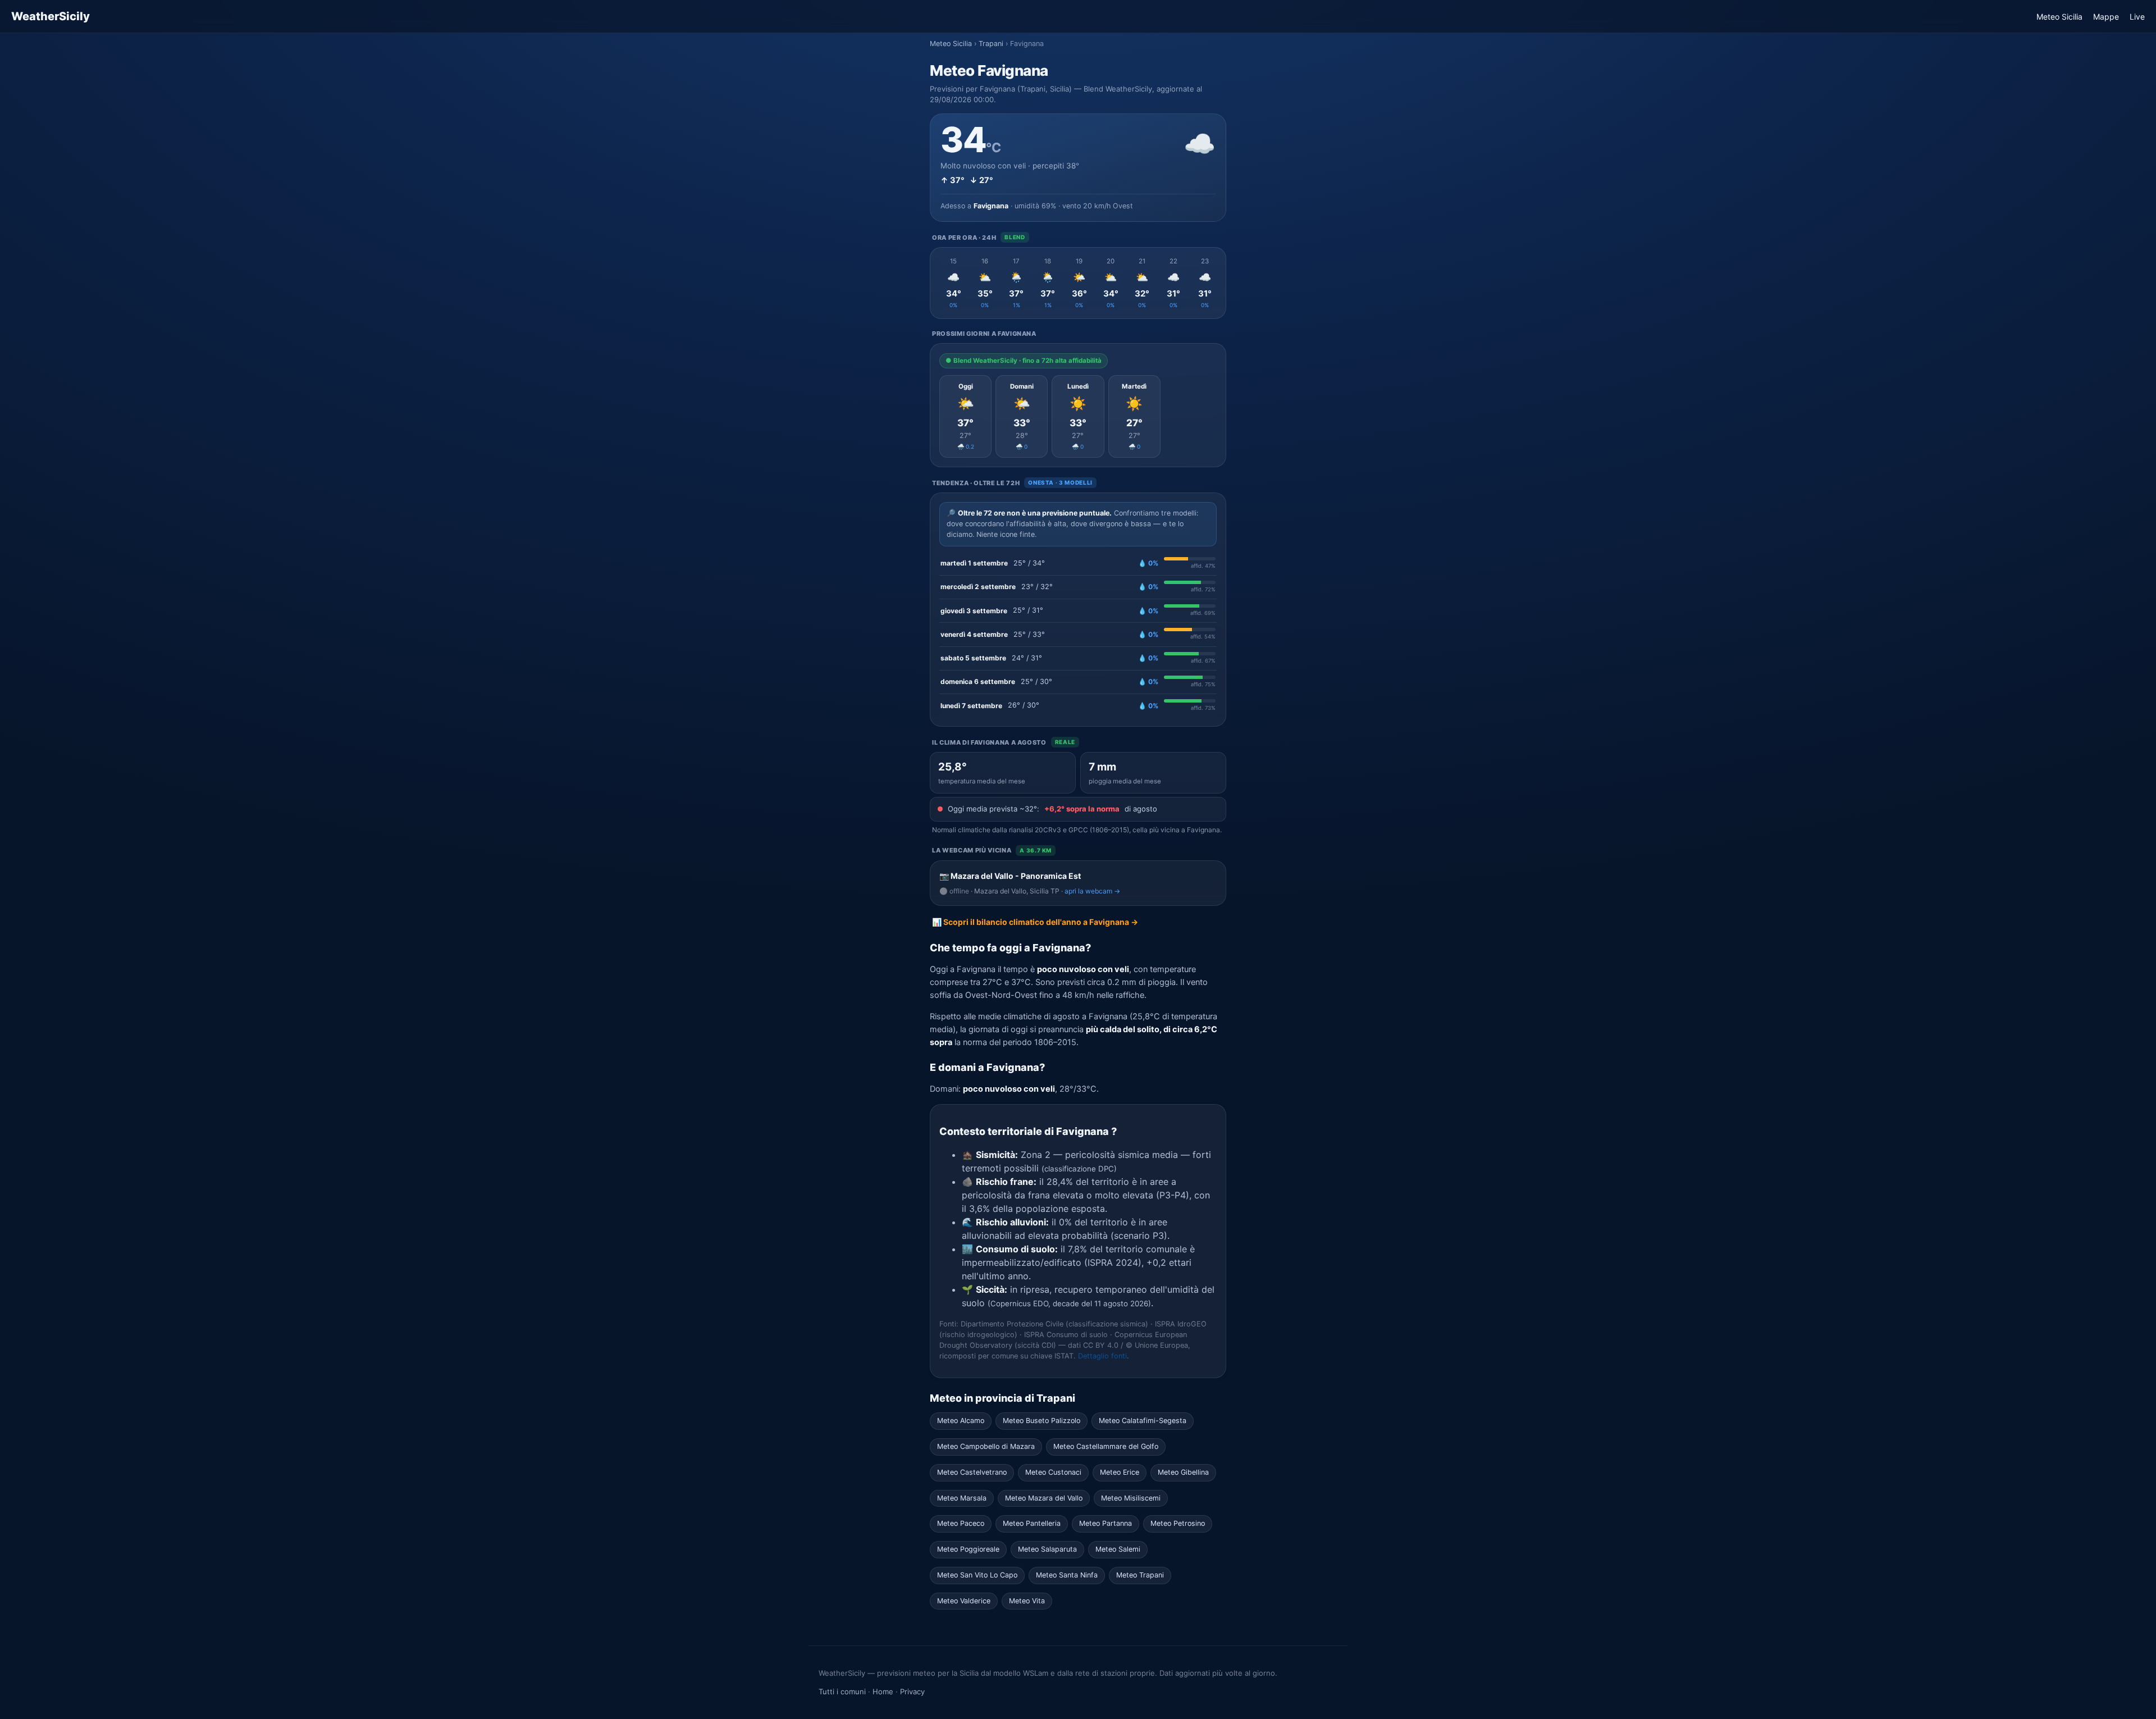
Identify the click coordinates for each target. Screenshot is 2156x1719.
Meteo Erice (1120, 1472)
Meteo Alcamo (961, 1421)
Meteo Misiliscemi (1131, 1498)
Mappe (2106, 17)
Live (2137, 17)
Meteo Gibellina (1183, 1472)
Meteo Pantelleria (1032, 1523)
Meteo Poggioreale (968, 1549)
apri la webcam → (1092, 891)
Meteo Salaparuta (1047, 1549)
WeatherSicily (51, 16)
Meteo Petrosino (1178, 1523)
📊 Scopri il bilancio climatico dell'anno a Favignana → (1035, 922)
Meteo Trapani (1140, 1575)
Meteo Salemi (1118, 1549)
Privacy (912, 1691)
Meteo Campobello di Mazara (986, 1446)
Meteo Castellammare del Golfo (1106, 1446)
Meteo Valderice (964, 1601)
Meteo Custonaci (1053, 1472)
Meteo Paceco (961, 1523)
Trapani (991, 44)
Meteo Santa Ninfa (1067, 1575)
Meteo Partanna (1106, 1523)
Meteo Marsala (962, 1498)
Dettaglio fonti (1102, 1356)
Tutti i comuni (842, 1691)
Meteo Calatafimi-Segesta (1143, 1421)
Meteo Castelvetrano (972, 1472)
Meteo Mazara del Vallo (1044, 1498)
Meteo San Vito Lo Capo (977, 1575)
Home (883, 1691)
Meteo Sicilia (2059, 17)
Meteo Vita (1027, 1601)
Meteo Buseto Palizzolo (1042, 1421)
